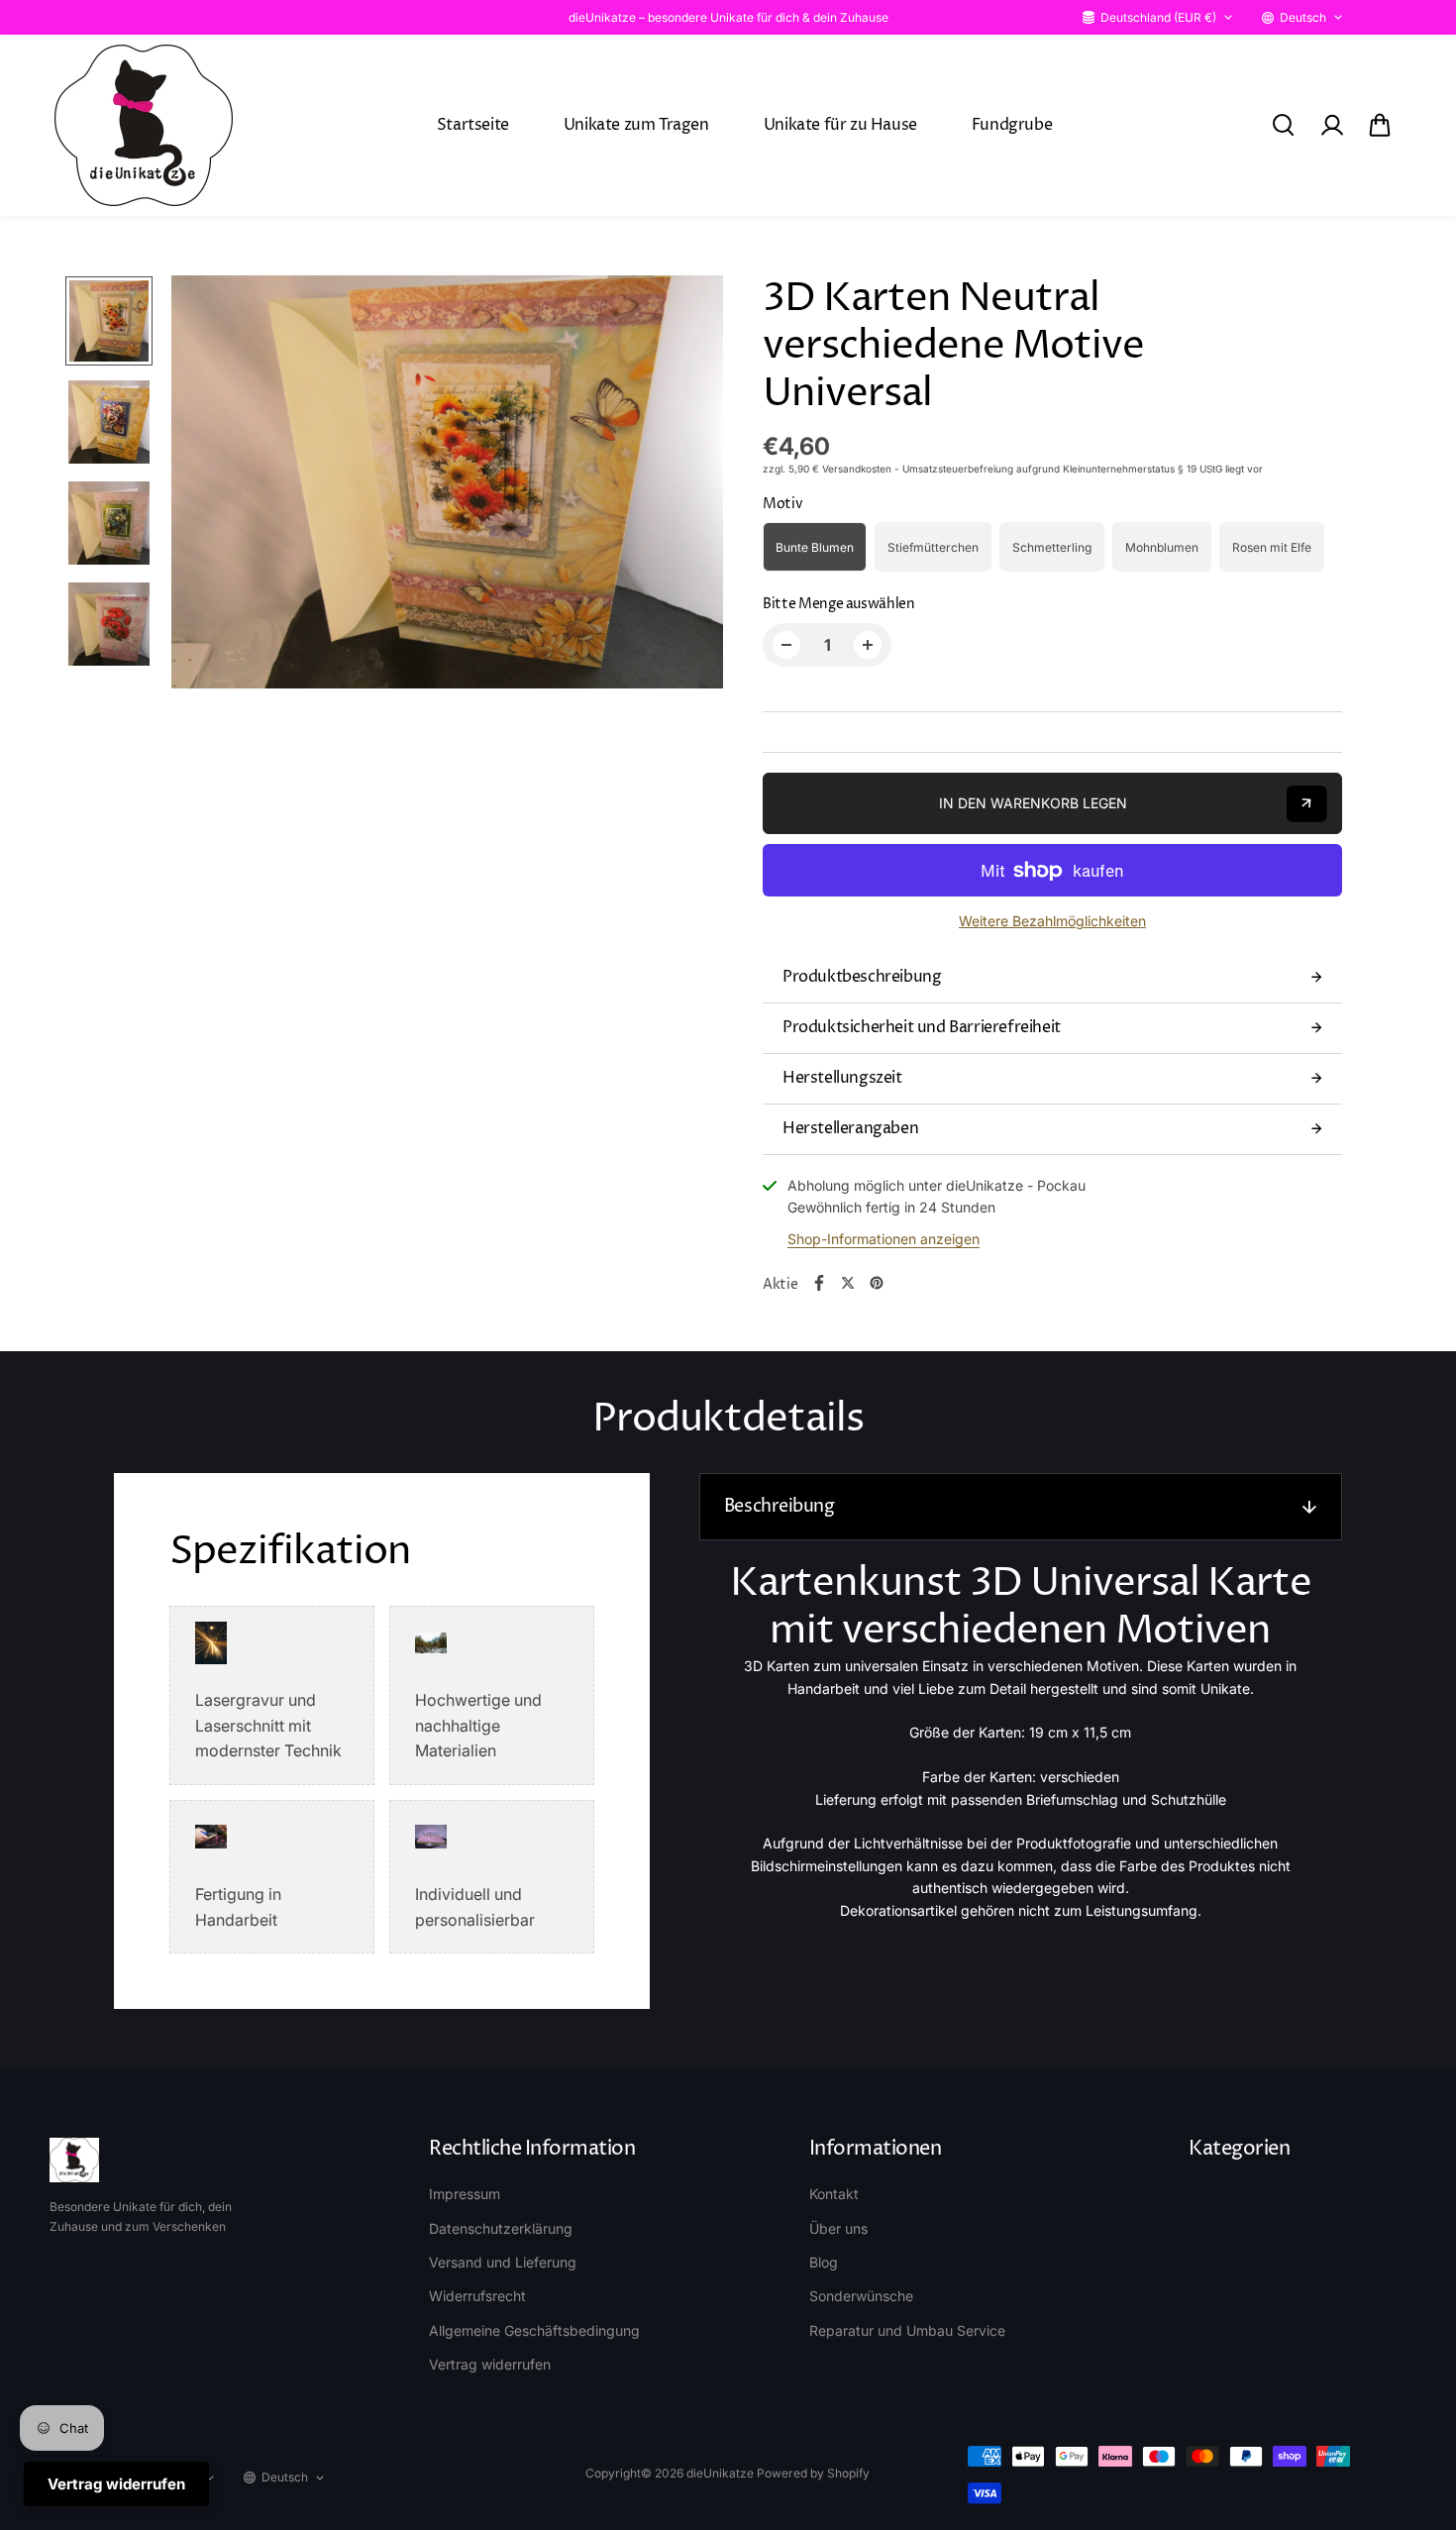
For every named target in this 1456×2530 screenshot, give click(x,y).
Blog (824, 2262)
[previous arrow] (210, 485)
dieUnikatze (720, 2473)
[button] (1380, 125)
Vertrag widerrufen (490, 2364)
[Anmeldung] (1331, 125)
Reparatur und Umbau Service (907, 2330)
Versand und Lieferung (503, 2262)
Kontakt (834, 2194)
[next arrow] (684, 485)
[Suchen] (1283, 125)
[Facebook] (819, 1283)
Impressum (465, 2194)
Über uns (838, 2228)
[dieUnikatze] (144, 125)
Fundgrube (1012, 125)
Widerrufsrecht (477, 2296)
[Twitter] (848, 1283)
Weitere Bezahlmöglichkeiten (1052, 921)
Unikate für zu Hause (840, 125)
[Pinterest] (877, 1283)
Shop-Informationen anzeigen (884, 1239)
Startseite (473, 125)
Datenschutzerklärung (501, 2228)
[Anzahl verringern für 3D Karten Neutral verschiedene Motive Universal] (786, 645)
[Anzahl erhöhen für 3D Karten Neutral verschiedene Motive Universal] (868, 645)
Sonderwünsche (861, 2296)
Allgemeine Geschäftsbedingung (534, 2330)
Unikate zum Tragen (636, 125)
